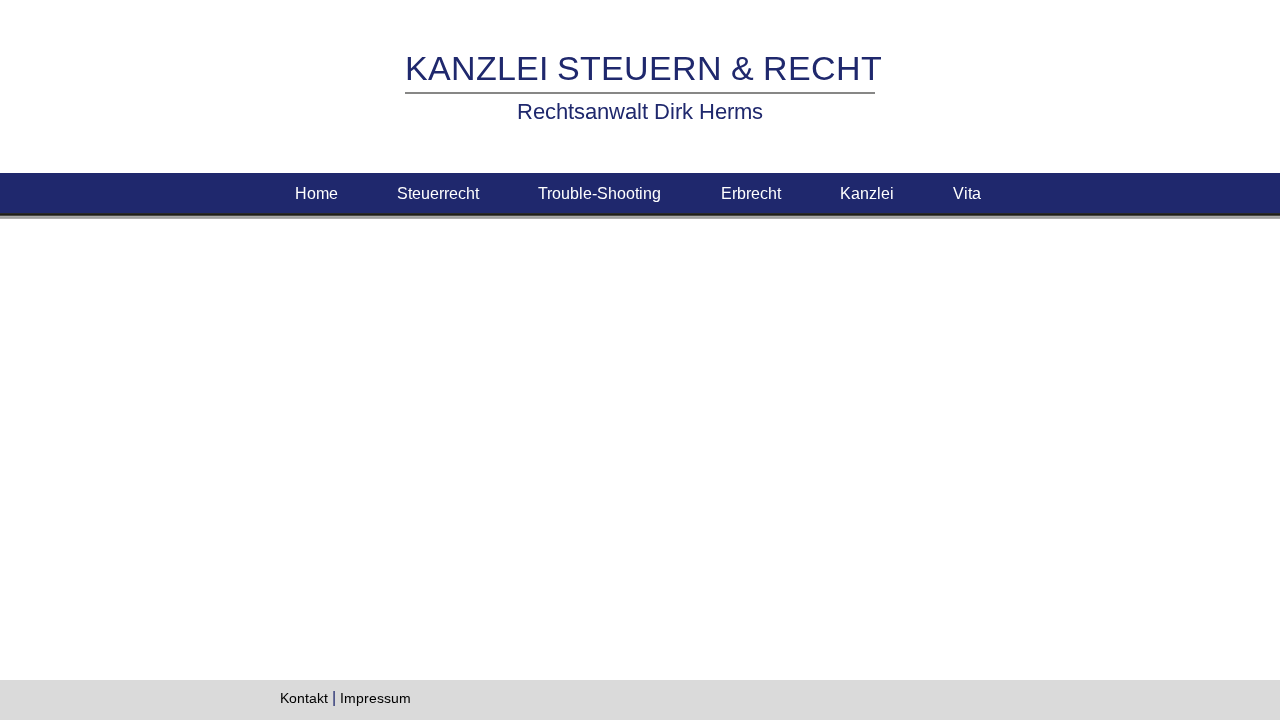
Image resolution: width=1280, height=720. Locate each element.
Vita (969, 193)
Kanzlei (867, 193)
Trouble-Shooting (599, 193)
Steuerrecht (438, 193)
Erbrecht (751, 193)
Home (316, 193)
